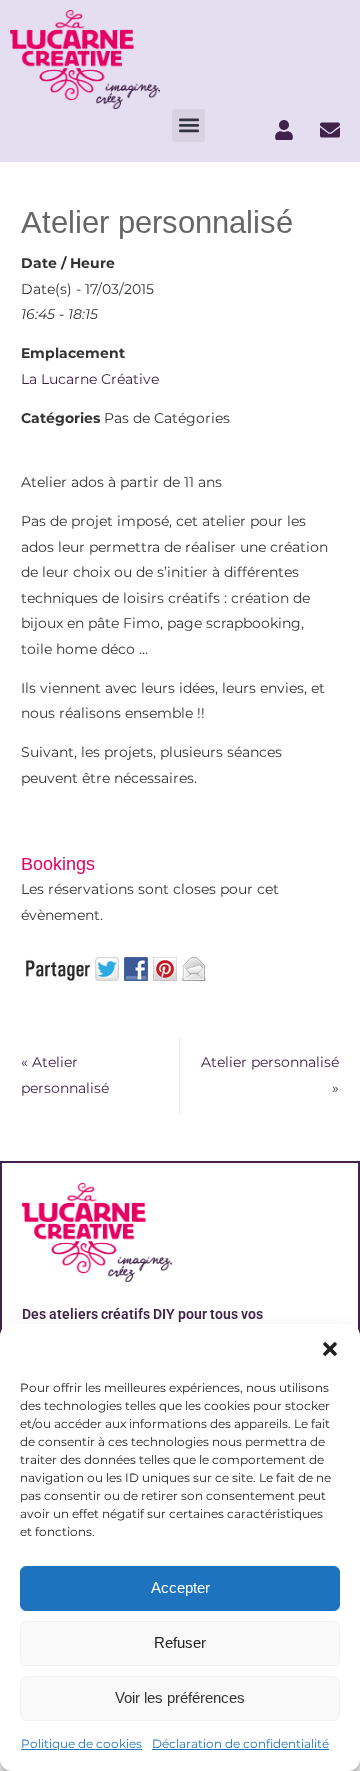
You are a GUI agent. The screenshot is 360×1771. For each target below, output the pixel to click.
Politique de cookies (81, 1743)
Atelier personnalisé (65, 1075)
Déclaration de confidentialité (240, 1743)
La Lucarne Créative (90, 379)
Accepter (180, 1587)
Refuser (180, 1642)
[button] (330, 1349)
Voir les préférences (180, 1697)
